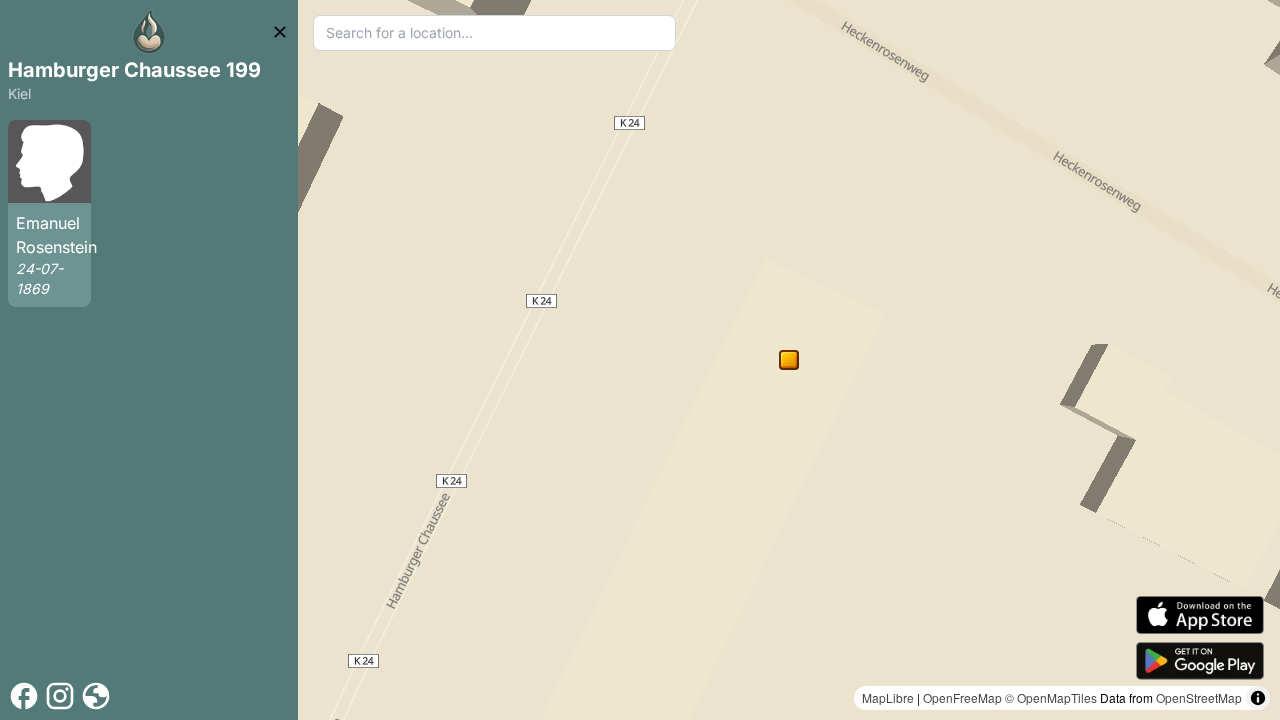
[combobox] (494, 33)
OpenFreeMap (962, 697)
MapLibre (888, 697)
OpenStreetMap (1199, 697)
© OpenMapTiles (1051, 697)
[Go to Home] (149, 32)
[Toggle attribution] (1258, 698)
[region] (789, 360)
